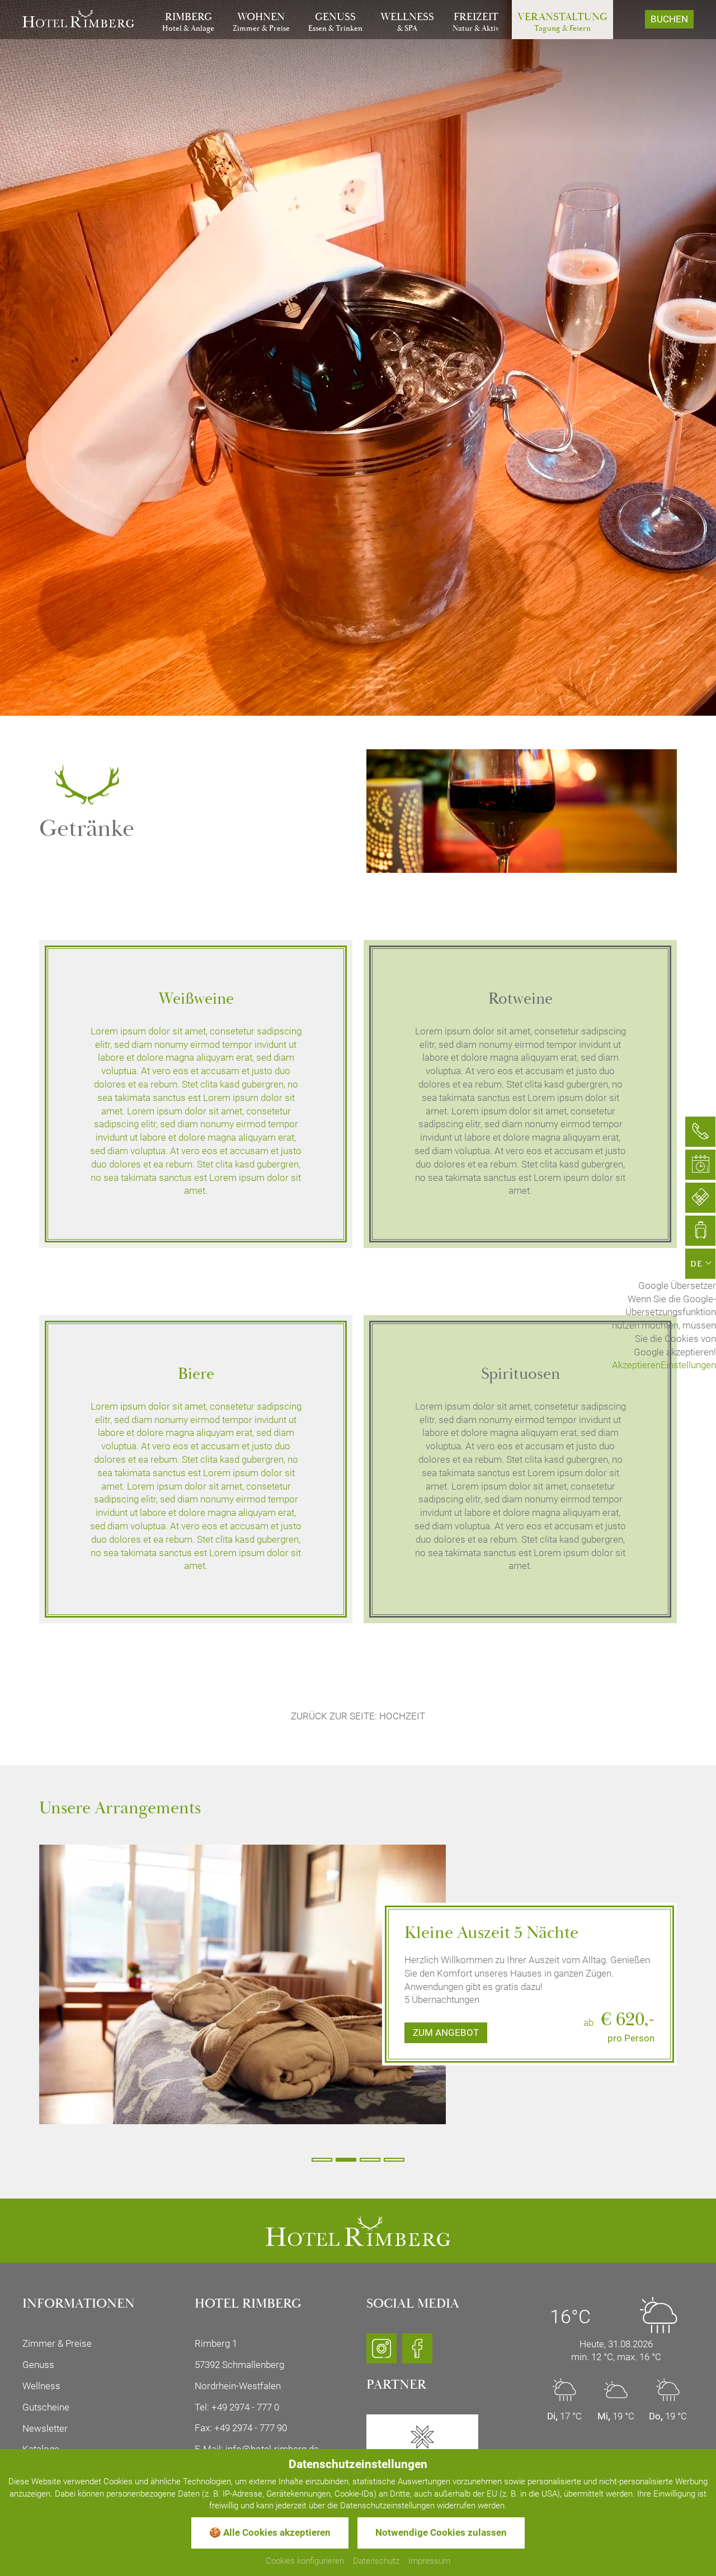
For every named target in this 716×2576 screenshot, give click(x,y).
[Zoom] (358, 358)
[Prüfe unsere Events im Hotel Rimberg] (700, 1165)
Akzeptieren (636, 1365)
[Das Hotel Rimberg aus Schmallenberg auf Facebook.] (417, 2353)
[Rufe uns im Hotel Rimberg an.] (700, 1132)
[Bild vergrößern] (242, 1977)
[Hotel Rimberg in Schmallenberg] (78, 17)
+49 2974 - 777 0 (245, 2407)
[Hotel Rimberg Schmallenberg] (358, 2230)
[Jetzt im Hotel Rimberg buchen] (700, 1231)
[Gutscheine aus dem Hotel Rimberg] (700, 1198)
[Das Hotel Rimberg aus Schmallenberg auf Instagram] (381, 2353)
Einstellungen (688, 1365)
